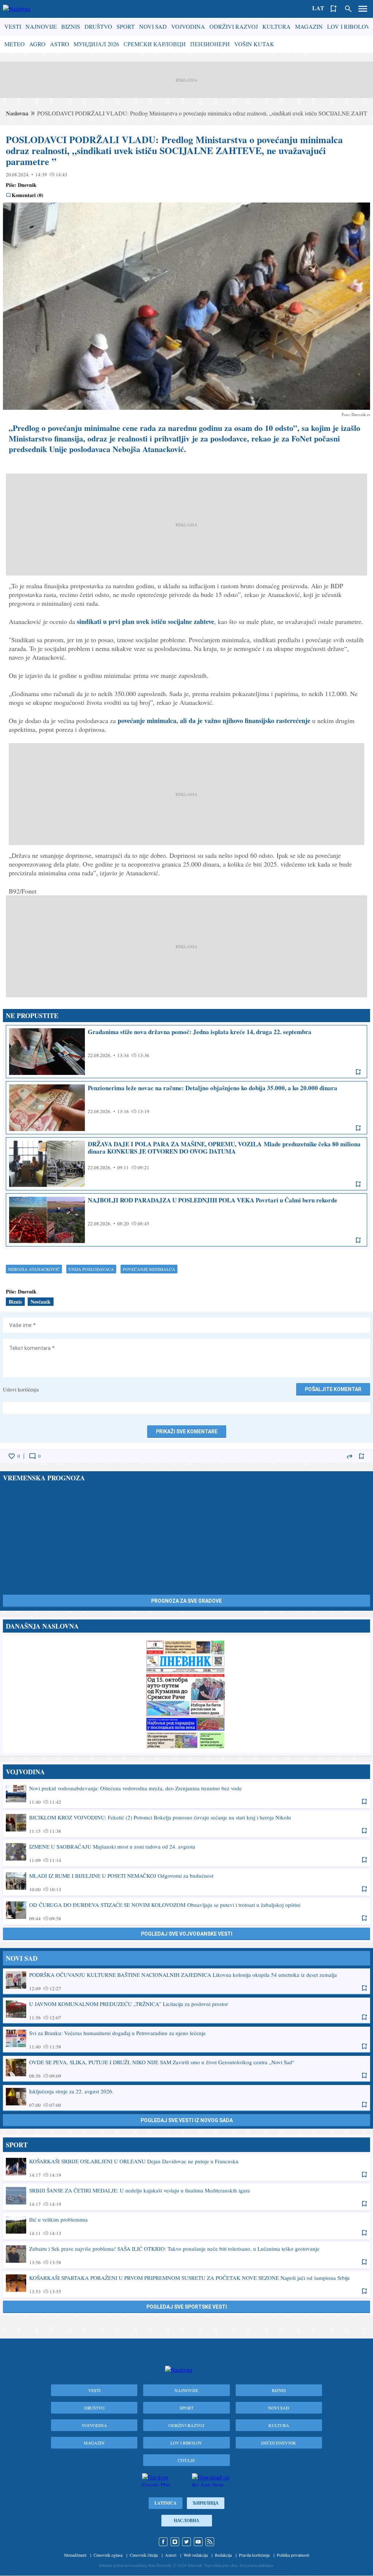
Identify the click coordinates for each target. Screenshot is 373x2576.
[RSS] (210, 2542)
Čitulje (186, 2460)
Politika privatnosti (293, 2555)
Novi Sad (153, 26)
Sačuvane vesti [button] (334, 9)
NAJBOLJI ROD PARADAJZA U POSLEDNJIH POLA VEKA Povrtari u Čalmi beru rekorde (186, 1220)
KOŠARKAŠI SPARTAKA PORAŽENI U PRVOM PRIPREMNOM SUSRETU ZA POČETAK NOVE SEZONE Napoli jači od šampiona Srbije (186, 2284)
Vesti (13, 26)
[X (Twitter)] (186, 2542)
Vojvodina (188, 26)
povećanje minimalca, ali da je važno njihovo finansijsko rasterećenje (214, 720)
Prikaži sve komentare (187, 1432)
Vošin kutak (254, 44)
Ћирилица (206, 2503)
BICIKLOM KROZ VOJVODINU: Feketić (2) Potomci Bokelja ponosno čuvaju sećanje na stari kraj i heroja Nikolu (186, 1824)
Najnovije (41, 26)
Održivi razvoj (234, 26)
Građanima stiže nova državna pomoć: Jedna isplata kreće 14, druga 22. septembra (186, 1052)
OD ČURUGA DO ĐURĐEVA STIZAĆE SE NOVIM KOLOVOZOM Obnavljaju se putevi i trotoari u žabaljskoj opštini (186, 1911)
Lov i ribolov (349, 26)
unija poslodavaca (91, 1269)
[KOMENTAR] (32, 1456)
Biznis (71, 26)
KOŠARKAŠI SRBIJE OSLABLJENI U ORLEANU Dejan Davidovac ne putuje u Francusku (186, 2168)
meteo (15, 44)
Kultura (276, 26)
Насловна (186, 2520)
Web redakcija (196, 2555)
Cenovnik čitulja (144, 2555)
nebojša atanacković (34, 1269)
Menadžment (75, 2555)
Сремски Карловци (155, 44)
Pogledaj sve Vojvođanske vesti (187, 1934)
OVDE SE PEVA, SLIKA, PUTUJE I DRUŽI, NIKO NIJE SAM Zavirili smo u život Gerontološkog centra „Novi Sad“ (186, 2069)
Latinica (166, 2503)
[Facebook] (163, 2542)
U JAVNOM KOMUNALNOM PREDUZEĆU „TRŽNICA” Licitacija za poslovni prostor (186, 2010)
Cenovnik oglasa (108, 2555)
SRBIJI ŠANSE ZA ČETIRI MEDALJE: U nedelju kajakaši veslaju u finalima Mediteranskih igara (186, 2197)
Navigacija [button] (363, 9)
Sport (126, 26)
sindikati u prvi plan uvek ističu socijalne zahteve (146, 621)
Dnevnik (27, 185)
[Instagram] (175, 2542)
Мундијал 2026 (96, 44)
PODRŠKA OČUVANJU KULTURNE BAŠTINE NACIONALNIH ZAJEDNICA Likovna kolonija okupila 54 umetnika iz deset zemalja (186, 1981)
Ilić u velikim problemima (186, 2226)
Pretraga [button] (348, 9)
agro (37, 44)
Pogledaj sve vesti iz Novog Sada (187, 2120)
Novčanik (41, 1302)
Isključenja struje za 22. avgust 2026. (186, 2098)
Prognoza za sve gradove (186, 1601)
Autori (171, 2555)
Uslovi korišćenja (21, 1389)
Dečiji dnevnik (279, 2443)
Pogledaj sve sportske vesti (187, 2307)
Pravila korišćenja (254, 2555)
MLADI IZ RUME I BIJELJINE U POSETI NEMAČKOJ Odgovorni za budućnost (186, 1882)
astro (60, 44)
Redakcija (223, 2555)
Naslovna (17, 113)
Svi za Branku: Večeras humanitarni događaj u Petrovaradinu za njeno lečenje (186, 2039)
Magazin (309, 26)
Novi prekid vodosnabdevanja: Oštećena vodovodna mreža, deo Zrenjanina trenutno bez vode (186, 1795)
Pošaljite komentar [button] (333, 1389)
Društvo (98, 26)
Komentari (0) (28, 195)
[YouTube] (198, 2542)
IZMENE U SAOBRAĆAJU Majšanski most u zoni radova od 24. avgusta (186, 1853)
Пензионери (210, 44)
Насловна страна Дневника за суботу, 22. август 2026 (186, 1694)
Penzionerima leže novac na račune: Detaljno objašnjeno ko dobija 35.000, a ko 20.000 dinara (186, 1108)
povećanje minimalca (149, 1269)
